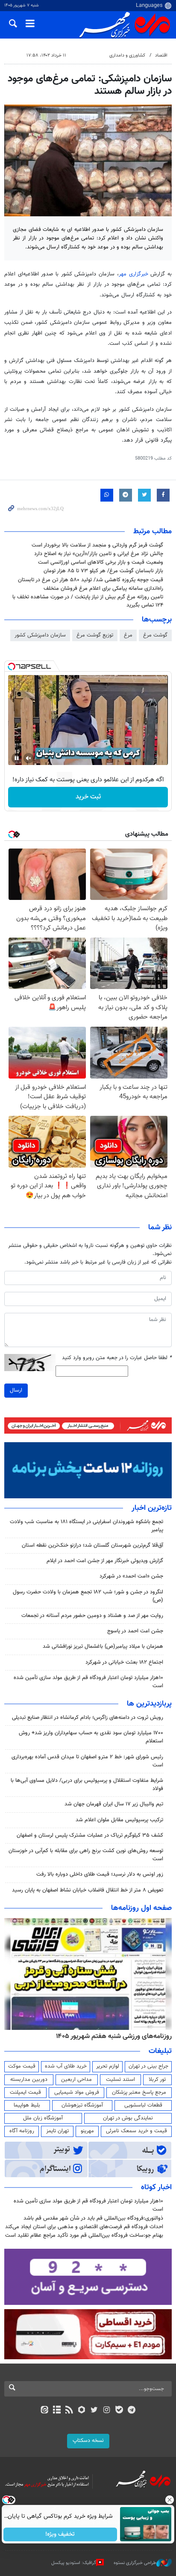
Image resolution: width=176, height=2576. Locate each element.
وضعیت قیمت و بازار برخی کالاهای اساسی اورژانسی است (101, 562)
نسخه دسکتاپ (88, 2441)
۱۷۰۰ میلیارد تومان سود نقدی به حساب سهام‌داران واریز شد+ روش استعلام (91, 1737)
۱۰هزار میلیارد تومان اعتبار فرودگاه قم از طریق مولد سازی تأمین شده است (88, 1682)
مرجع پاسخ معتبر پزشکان (139, 2092)
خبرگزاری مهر (133, 274)
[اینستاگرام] (107, 2411)
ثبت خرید (88, 797)
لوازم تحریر (108, 2066)
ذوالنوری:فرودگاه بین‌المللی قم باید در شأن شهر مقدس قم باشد (93, 2218)
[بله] (119, 2411)
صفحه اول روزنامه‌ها (141, 1908)
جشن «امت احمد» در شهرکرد (131, 1576)
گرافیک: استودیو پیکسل (74, 2563)
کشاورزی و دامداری (127, 55)
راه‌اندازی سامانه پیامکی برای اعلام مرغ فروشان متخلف (103, 589)
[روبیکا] (82, 2411)
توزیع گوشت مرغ (95, 635)
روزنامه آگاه (22, 2131)
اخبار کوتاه (156, 2188)
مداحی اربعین (76, 2080)
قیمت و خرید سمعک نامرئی (136, 2131)
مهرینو (87, 2131)
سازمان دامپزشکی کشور (40, 635)
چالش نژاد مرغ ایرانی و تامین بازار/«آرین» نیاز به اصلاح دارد (99, 554)
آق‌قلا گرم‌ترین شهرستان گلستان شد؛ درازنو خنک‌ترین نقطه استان (92, 1545)
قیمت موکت (22, 2066)
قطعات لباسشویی (143, 2105)
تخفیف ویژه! (60, 2534)
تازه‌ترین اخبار (152, 1508)
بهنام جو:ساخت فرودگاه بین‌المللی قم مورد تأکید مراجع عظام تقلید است (84, 2235)
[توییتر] (94, 2411)
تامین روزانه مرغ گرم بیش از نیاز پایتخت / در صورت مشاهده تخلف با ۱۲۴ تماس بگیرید (88, 601)
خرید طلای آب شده (66, 2066)
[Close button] (170, 2500)
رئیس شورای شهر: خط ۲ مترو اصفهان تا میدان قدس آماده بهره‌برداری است (87, 1761)
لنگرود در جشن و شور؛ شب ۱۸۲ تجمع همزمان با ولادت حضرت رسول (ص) (88, 1596)
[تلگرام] (132, 2411)
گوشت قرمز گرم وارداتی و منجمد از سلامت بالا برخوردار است (97, 545)
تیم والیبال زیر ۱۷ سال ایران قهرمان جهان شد (114, 1804)
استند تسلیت (120, 2080)
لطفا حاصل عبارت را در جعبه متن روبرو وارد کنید (117, 1358)
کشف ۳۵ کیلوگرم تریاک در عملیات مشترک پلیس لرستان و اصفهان (90, 1835)
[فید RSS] (69, 2411)
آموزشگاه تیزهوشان (82, 2105)
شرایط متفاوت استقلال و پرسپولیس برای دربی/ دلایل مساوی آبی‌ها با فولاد (87, 1785)
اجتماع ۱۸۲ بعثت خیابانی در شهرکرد (124, 1662)
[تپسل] (12, 666)
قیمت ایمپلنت (25, 2092)
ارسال (16, 1390)
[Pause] (17, 758)
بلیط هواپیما (27, 2105)
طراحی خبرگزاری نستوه (135, 2563)
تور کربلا (157, 2080)
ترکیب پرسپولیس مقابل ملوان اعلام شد (119, 1820)
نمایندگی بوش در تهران (128, 2118)
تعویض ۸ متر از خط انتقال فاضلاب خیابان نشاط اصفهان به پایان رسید (88, 1890)
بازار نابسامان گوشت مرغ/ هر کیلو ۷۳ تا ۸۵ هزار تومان (103, 571)
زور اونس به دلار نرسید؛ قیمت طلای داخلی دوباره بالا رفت (100, 1874)
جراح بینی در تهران (148, 2066)
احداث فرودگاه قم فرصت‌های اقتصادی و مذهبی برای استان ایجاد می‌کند (84, 2227)
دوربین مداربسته (29, 2080)
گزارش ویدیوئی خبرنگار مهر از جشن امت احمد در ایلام (105, 1561)
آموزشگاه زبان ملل (43, 2118)
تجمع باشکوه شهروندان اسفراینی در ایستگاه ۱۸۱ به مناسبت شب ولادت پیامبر (87, 1526)
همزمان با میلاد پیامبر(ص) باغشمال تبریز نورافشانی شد (103, 1647)
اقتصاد (161, 55)
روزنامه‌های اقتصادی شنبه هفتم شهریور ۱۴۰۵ (111, 2036)
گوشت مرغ (155, 635)
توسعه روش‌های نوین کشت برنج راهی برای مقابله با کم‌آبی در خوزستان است (86, 1855)
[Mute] (29, 758)
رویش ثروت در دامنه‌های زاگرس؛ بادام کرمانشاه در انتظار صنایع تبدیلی (88, 1718)
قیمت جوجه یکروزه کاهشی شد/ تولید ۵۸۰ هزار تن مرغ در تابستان (91, 580)
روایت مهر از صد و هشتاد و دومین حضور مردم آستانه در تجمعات (92, 1616)
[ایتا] (44, 2411)
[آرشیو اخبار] (57, 2411)
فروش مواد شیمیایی (77, 2092)
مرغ (128, 635)
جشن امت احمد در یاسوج (135, 1631)
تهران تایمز (57, 2131)
